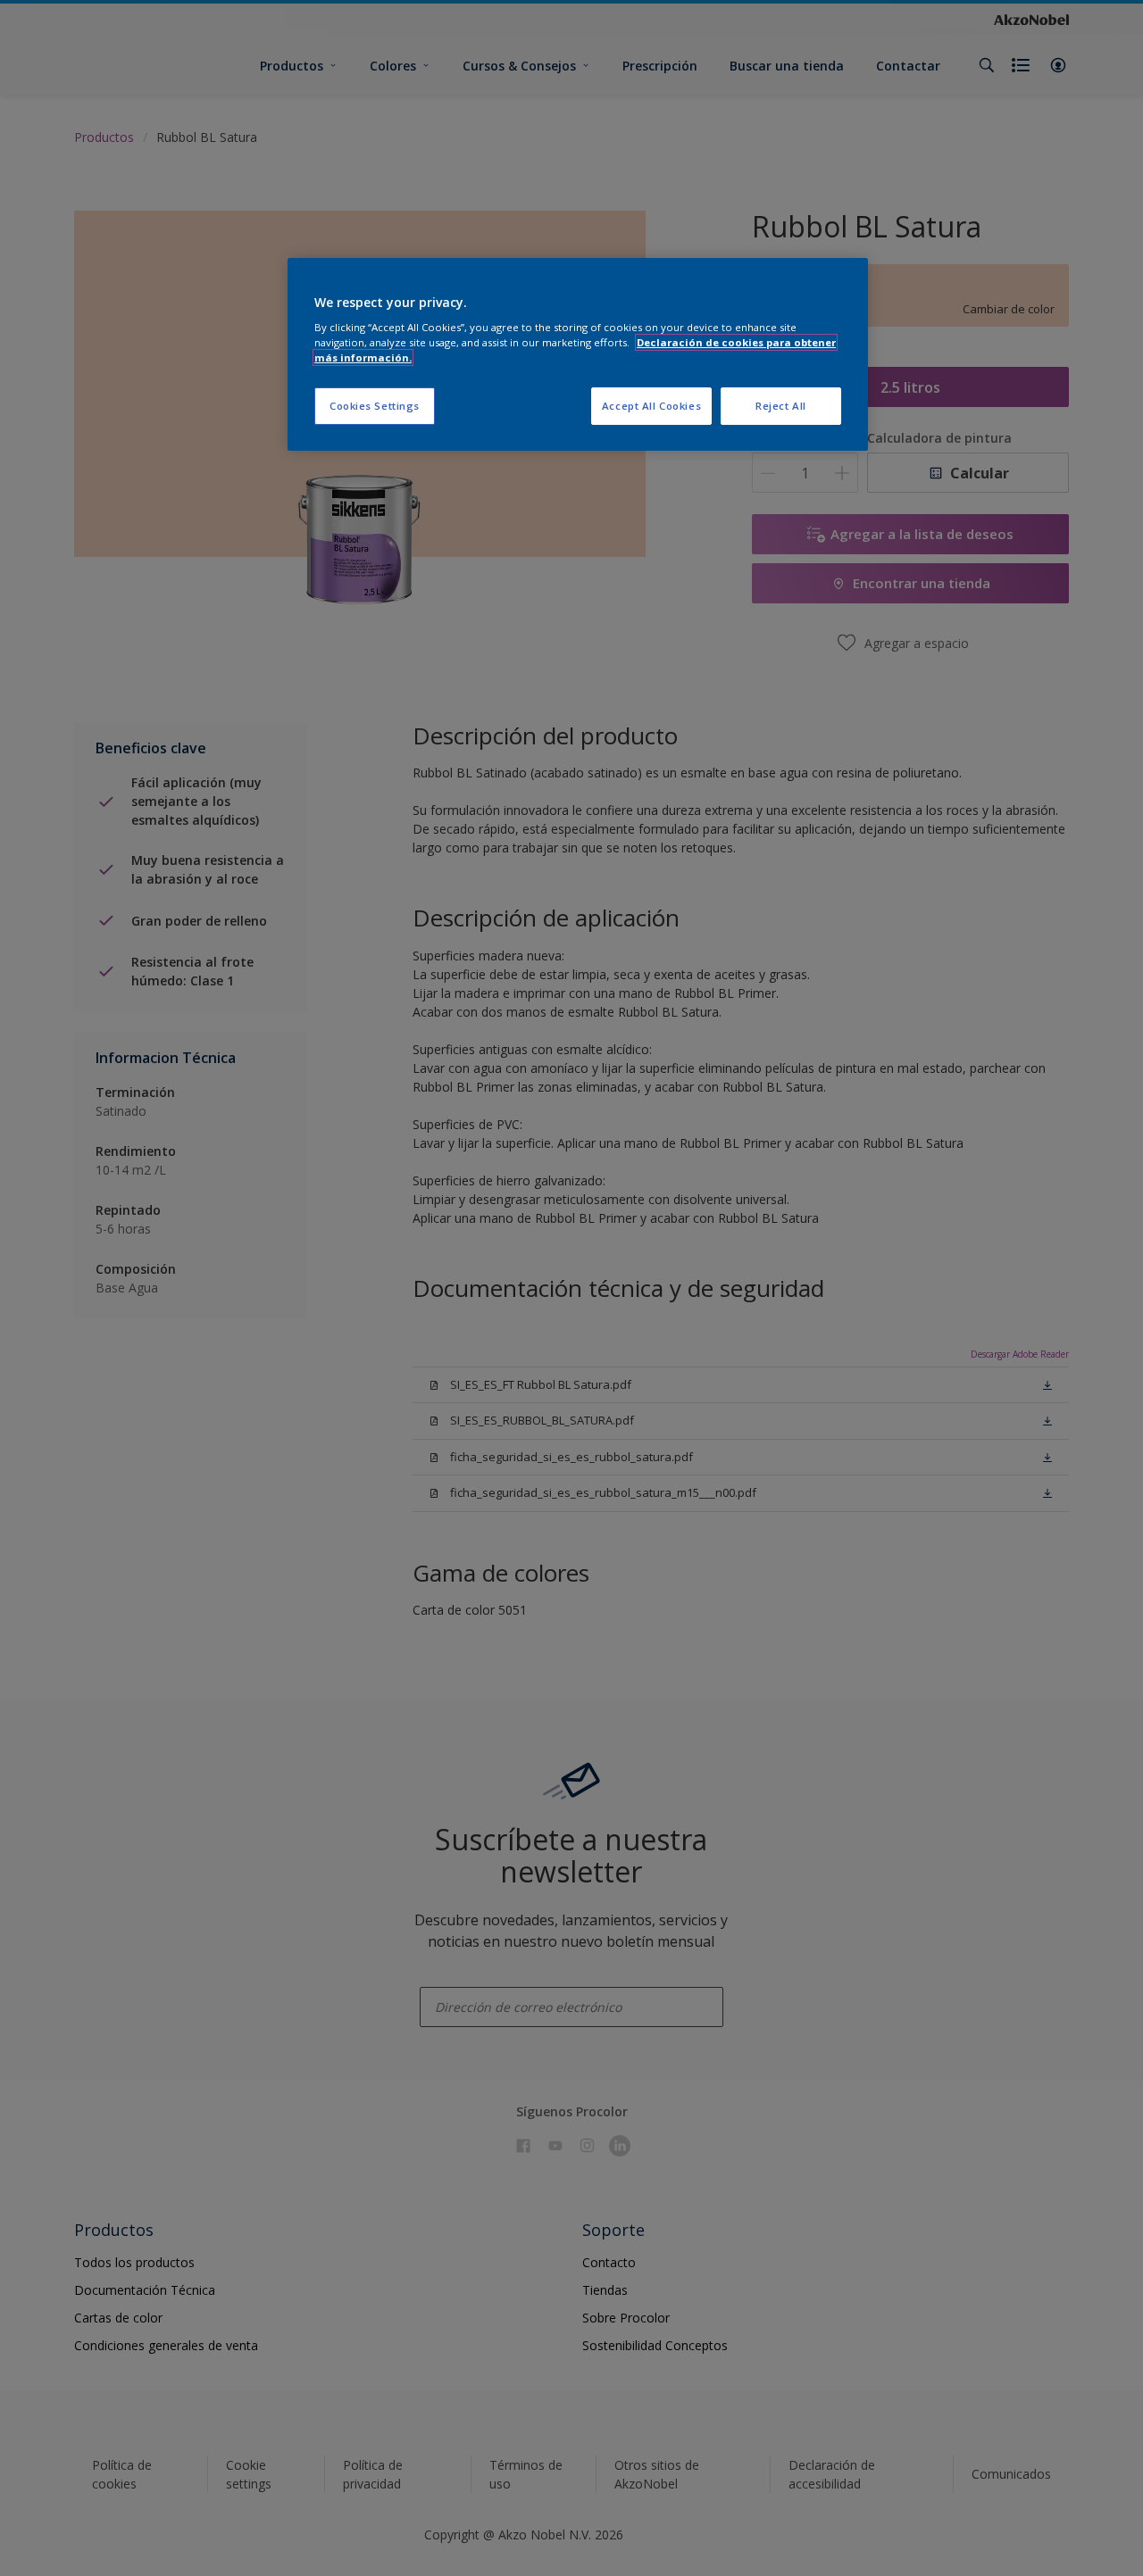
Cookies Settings (375, 406)
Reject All (781, 406)
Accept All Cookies (651, 406)
